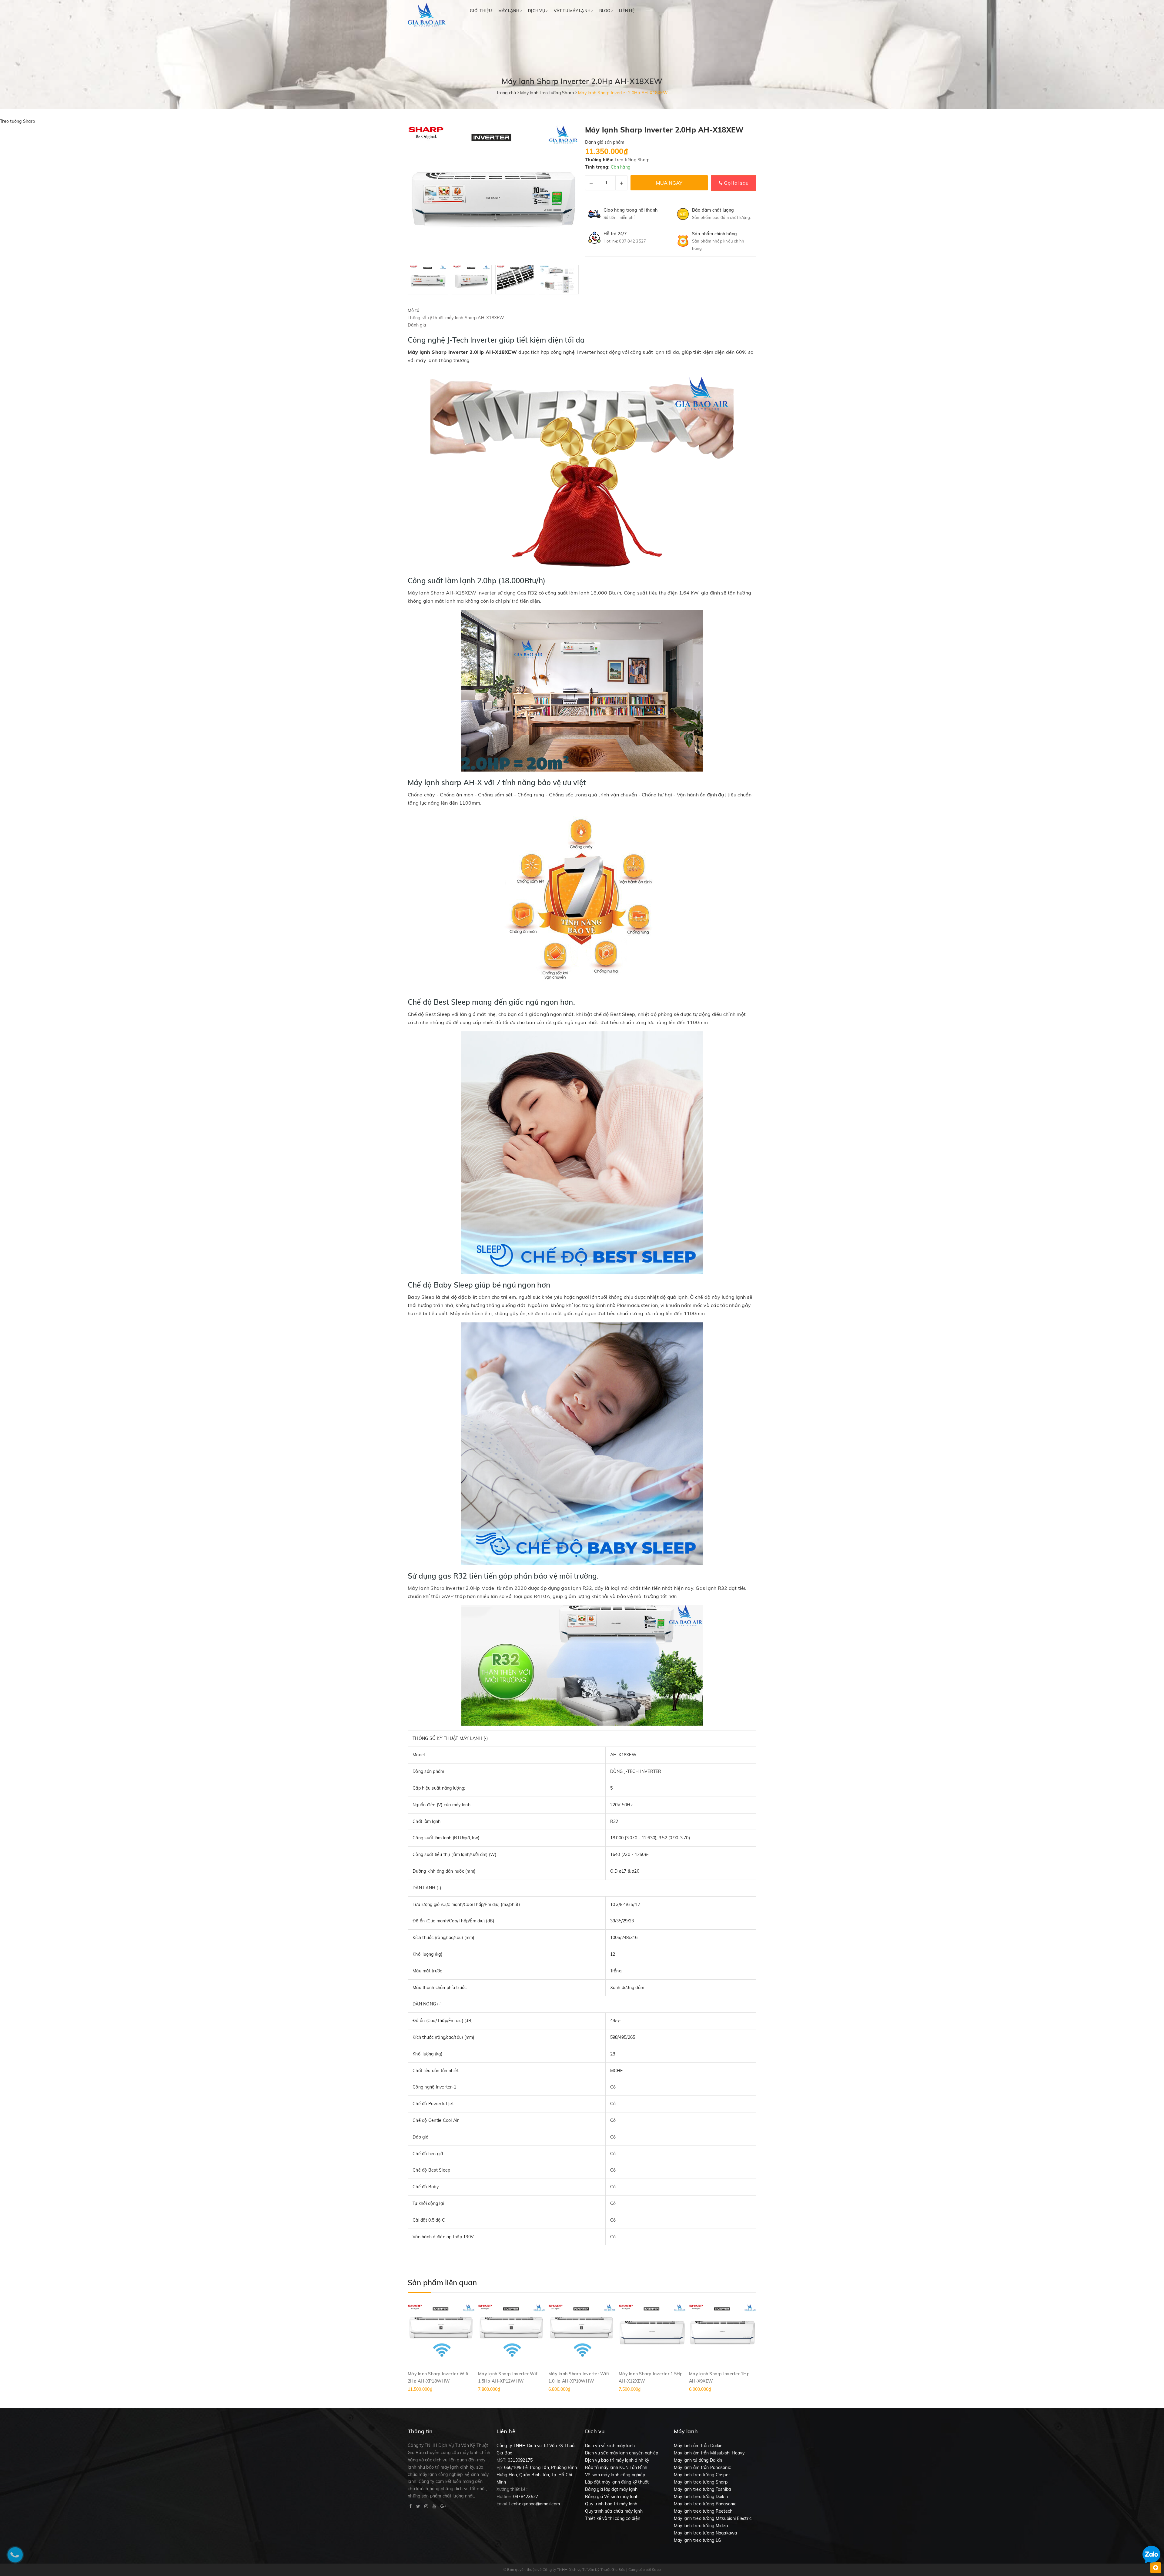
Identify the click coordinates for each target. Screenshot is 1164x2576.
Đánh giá (417, 325)
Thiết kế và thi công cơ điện (613, 2518)
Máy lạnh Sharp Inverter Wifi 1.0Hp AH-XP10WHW (579, 2377)
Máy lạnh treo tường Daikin (701, 2497)
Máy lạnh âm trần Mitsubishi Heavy (709, 2453)
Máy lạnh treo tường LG (697, 2540)
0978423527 (526, 2497)
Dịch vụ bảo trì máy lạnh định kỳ (617, 2460)
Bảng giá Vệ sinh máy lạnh (612, 2497)
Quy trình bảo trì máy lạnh (611, 2504)
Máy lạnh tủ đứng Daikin (698, 2460)
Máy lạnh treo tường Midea (701, 2526)
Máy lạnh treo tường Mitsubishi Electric (713, 2518)
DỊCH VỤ (537, 11)
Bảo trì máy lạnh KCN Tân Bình (616, 2467)
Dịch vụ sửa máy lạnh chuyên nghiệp (622, 2453)
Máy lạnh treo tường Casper (702, 2475)
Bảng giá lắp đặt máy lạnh (611, 2489)
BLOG (605, 11)
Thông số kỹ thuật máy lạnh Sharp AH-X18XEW (456, 318)
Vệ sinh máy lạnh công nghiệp (615, 2475)
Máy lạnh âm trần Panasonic (702, 2467)
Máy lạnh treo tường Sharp (701, 2482)
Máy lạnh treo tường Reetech (703, 2511)
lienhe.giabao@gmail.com (535, 2504)
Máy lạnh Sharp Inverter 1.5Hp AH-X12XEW (651, 2377)
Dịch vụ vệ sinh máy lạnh (610, 2446)
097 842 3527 (632, 241)
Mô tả (413, 310)
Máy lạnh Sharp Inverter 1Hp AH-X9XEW (719, 2377)
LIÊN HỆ (627, 11)
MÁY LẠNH (509, 11)
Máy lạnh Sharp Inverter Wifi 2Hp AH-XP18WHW (438, 2377)
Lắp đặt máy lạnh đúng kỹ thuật (617, 2482)
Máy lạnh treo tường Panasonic (705, 2504)
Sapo (656, 2569)
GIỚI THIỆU (481, 11)
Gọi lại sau (736, 183)
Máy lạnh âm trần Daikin (698, 2446)
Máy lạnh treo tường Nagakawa (706, 2533)
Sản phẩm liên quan (442, 2283)
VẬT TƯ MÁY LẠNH (573, 11)
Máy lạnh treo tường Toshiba (702, 2489)
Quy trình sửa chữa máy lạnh (614, 2511)
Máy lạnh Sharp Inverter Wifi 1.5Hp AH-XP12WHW (508, 2377)
